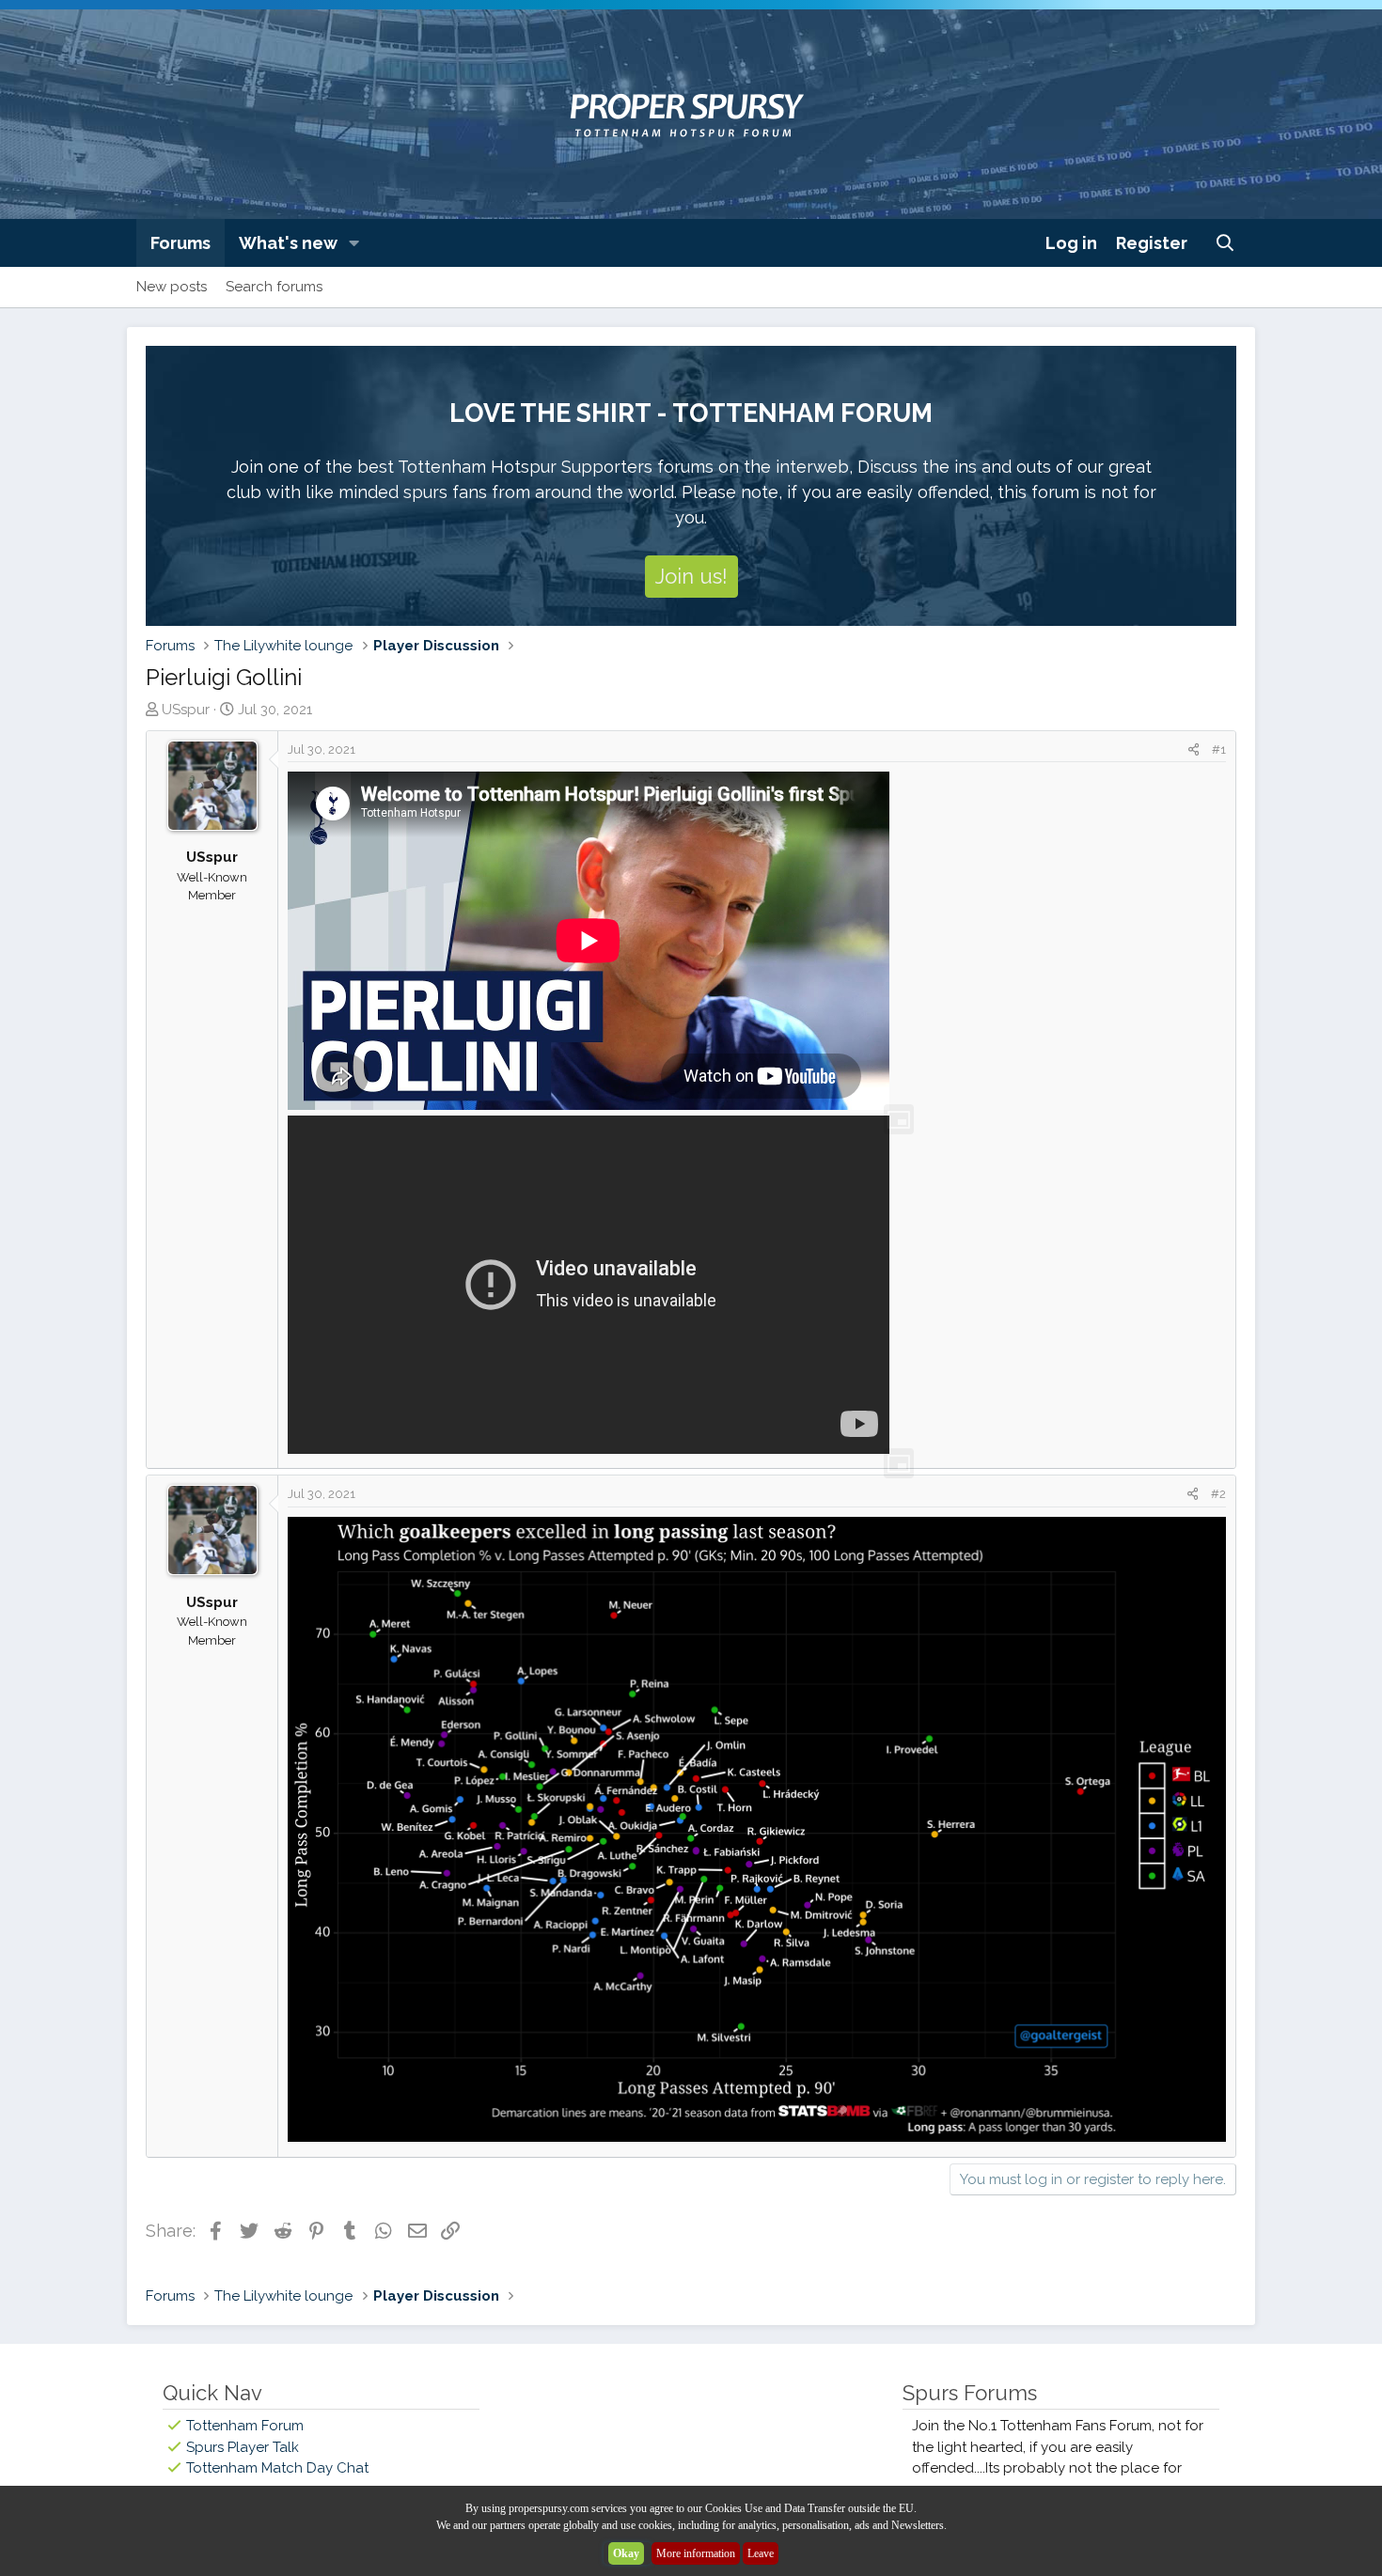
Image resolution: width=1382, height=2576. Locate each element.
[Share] (1194, 750)
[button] (354, 243)
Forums (181, 243)
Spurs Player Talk (243, 2447)
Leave (761, 2553)
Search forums (274, 287)
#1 (1219, 749)
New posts (172, 287)
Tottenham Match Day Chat (277, 2468)
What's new (288, 243)
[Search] (1225, 243)
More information (696, 2553)
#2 (1218, 1494)
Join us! (691, 576)
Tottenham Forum (245, 2426)
